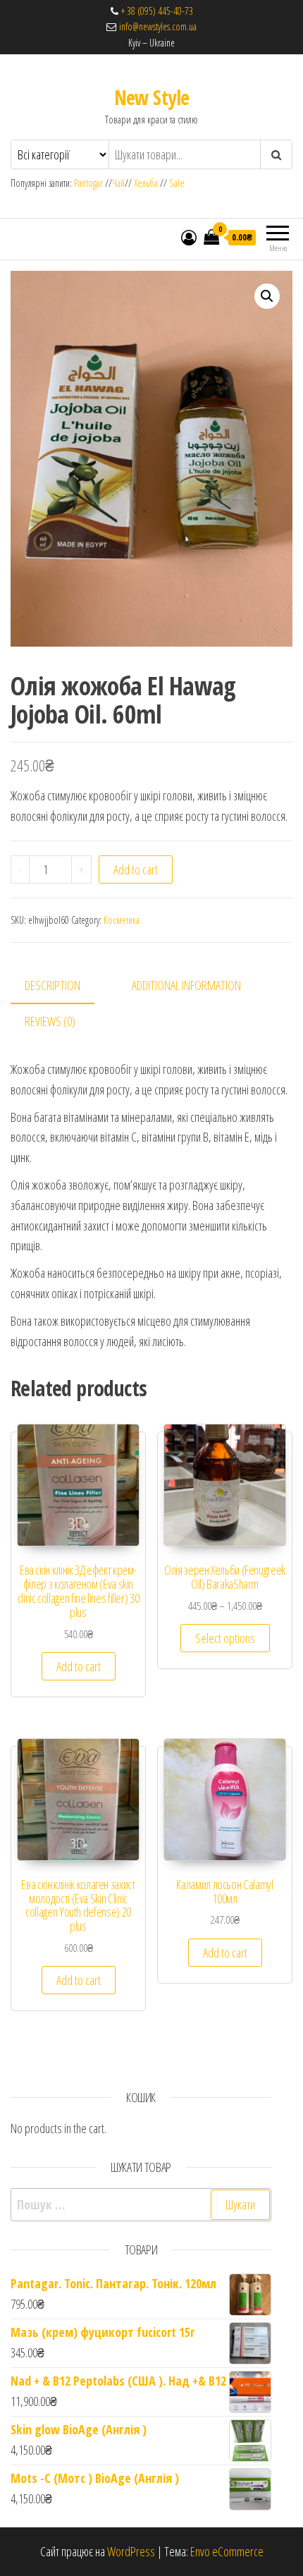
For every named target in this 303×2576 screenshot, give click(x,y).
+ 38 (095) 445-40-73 (157, 11)
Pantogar (89, 183)
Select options (225, 1638)
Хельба (146, 183)
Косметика (122, 920)
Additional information (186, 985)
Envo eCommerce (227, 2551)
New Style (152, 97)
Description (52, 985)
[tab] (63, 986)
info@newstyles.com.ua (156, 26)
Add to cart (136, 869)
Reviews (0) (50, 1021)
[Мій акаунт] (189, 237)
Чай (118, 183)
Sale (177, 183)
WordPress (131, 2551)
